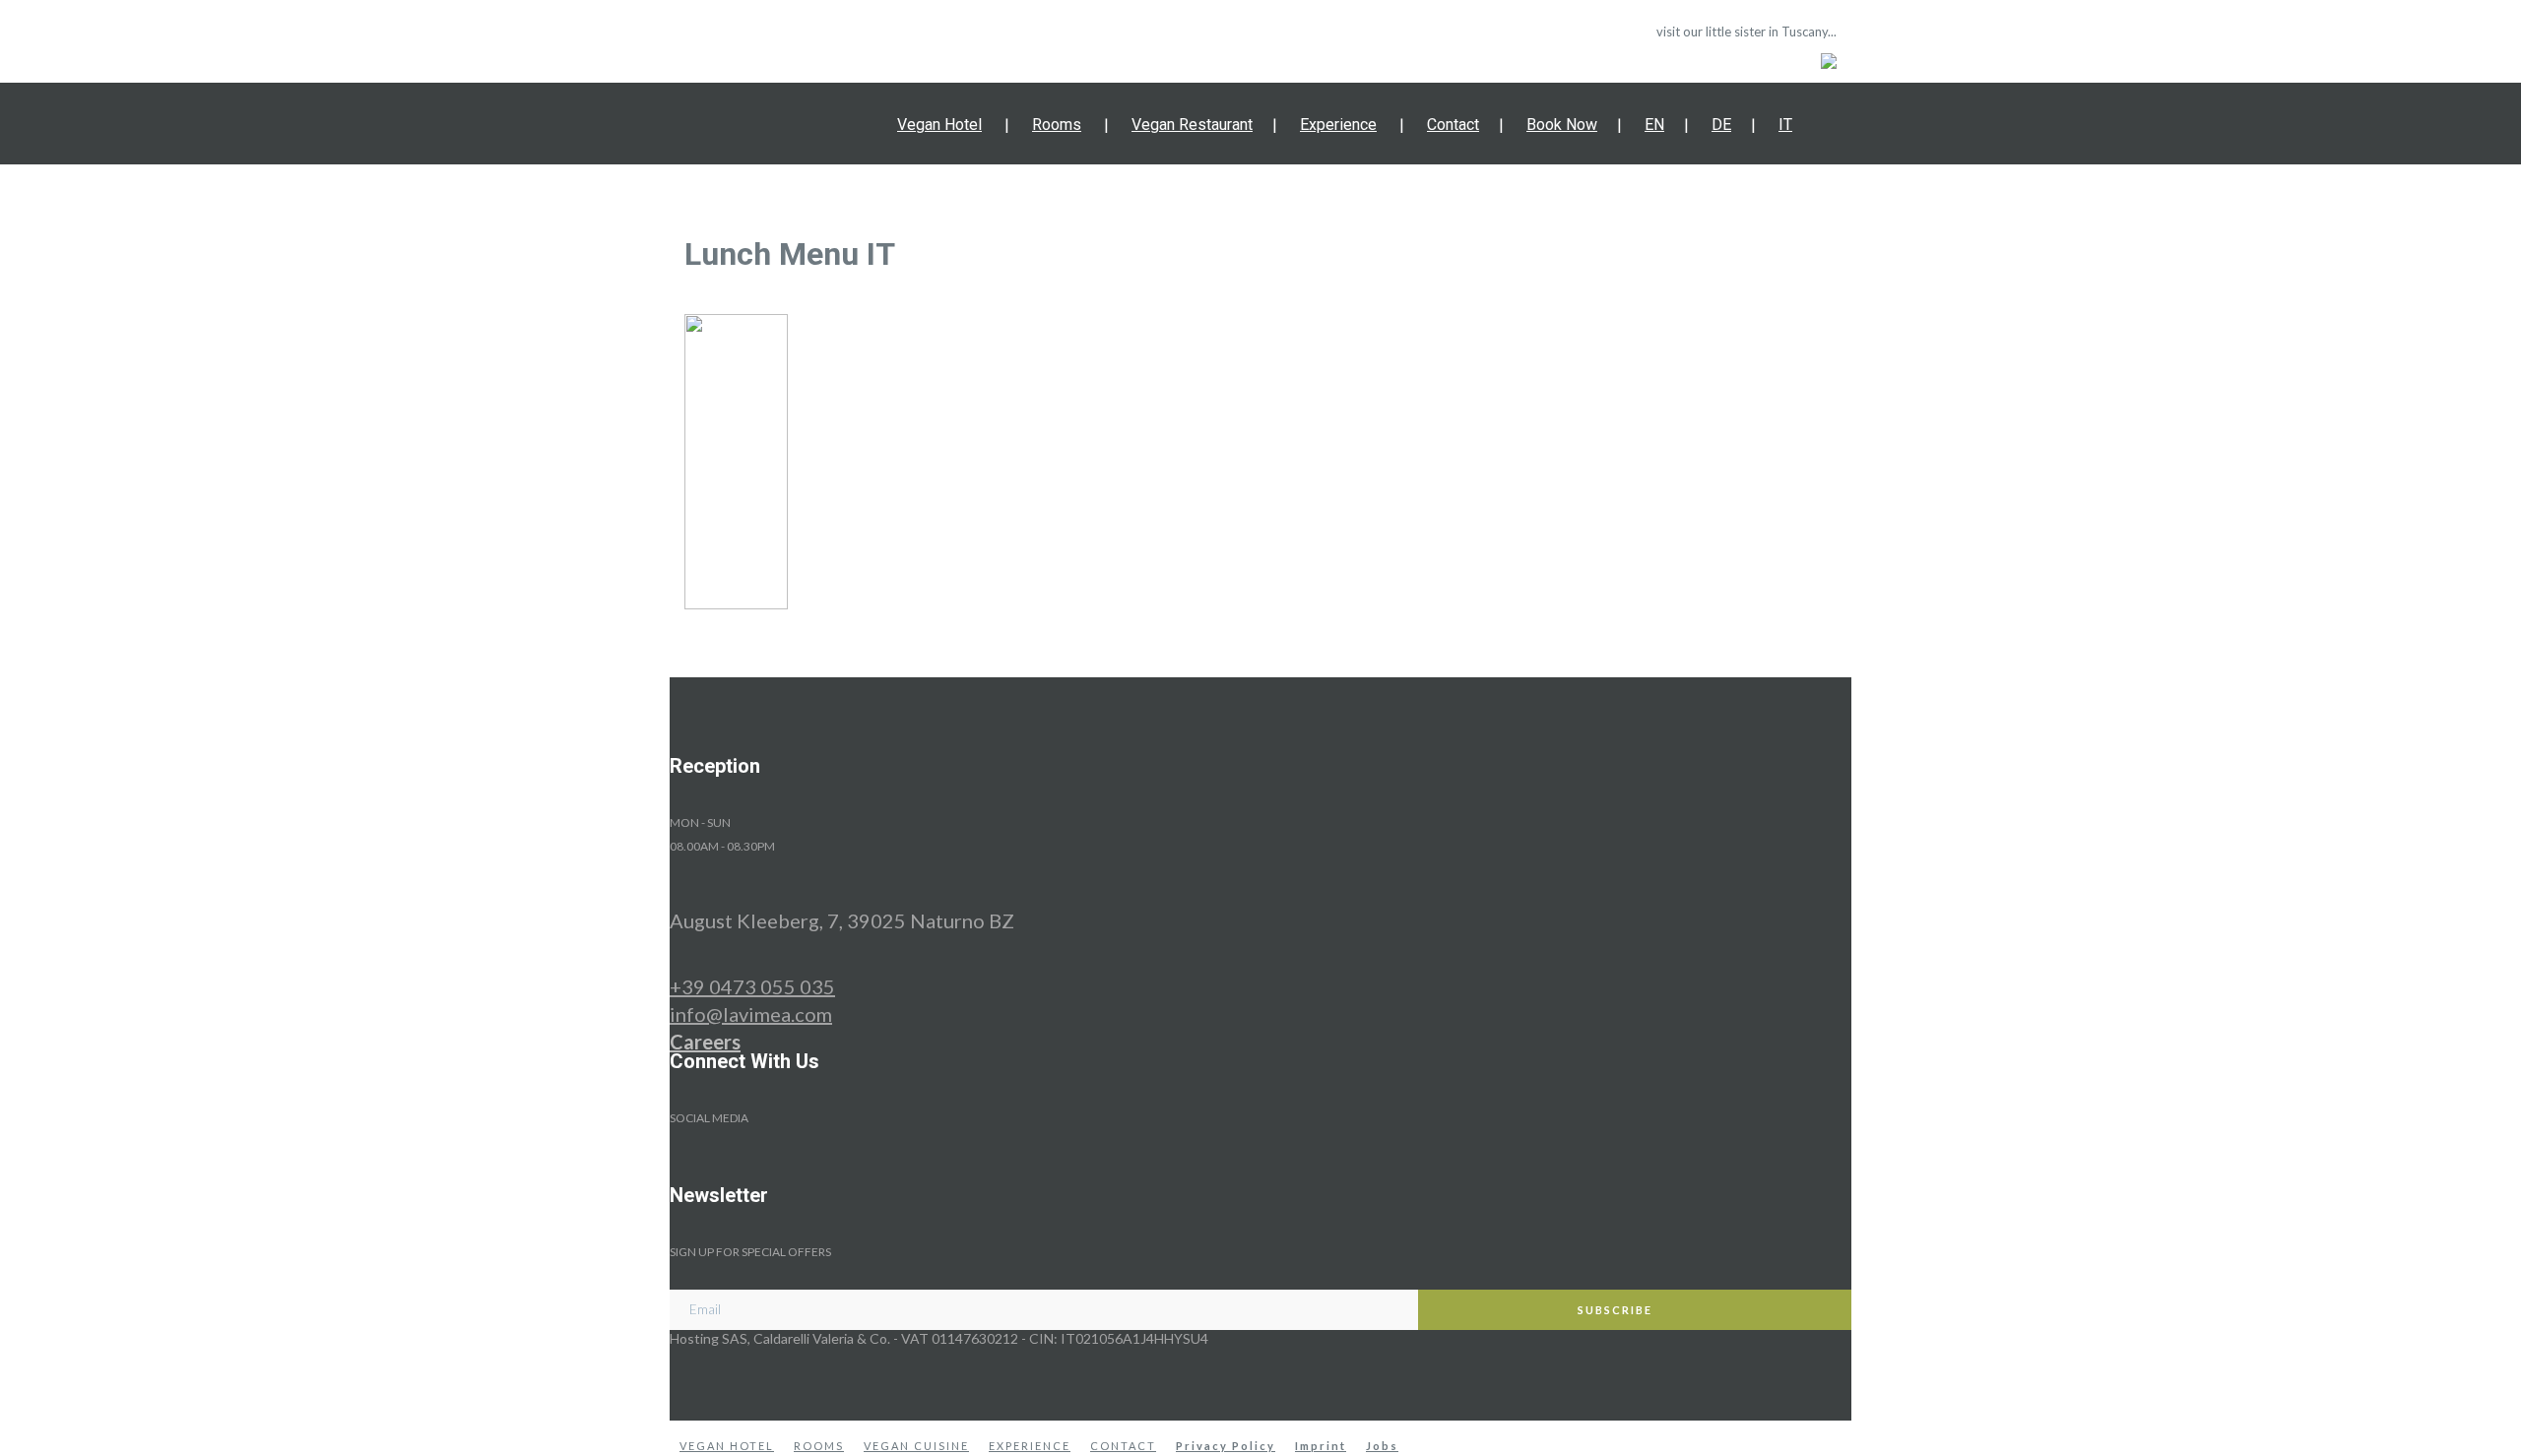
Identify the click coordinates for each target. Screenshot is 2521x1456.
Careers (705, 1042)
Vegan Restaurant (1192, 125)
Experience (1338, 125)
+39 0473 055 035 (752, 986)
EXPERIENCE (1030, 1446)
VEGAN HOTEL (727, 1446)
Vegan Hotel (939, 125)
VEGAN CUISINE (916, 1446)
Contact (1453, 125)
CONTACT (1123, 1446)
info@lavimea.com (751, 1014)
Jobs (1382, 1446)
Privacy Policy (1226, 1446)
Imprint (1321, 1446)
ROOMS (819, 1446)
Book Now (1562, 125)
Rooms (1057, 125)
